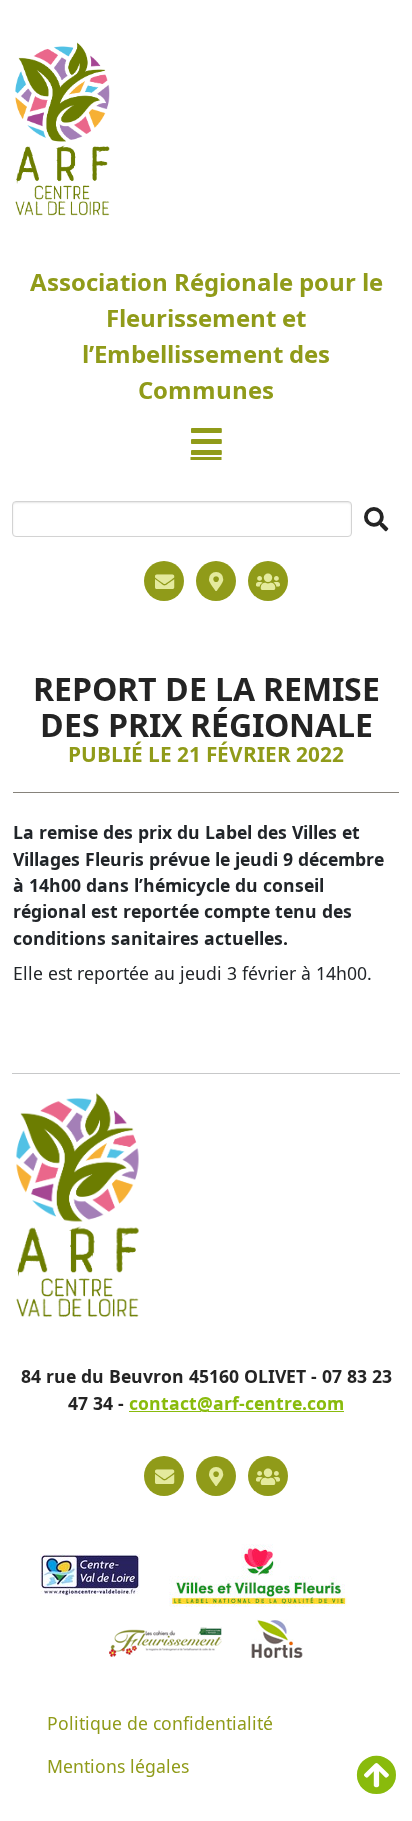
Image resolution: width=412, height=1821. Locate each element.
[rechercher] (376, 519)
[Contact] (164, 581)
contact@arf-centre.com (236, 1403)
